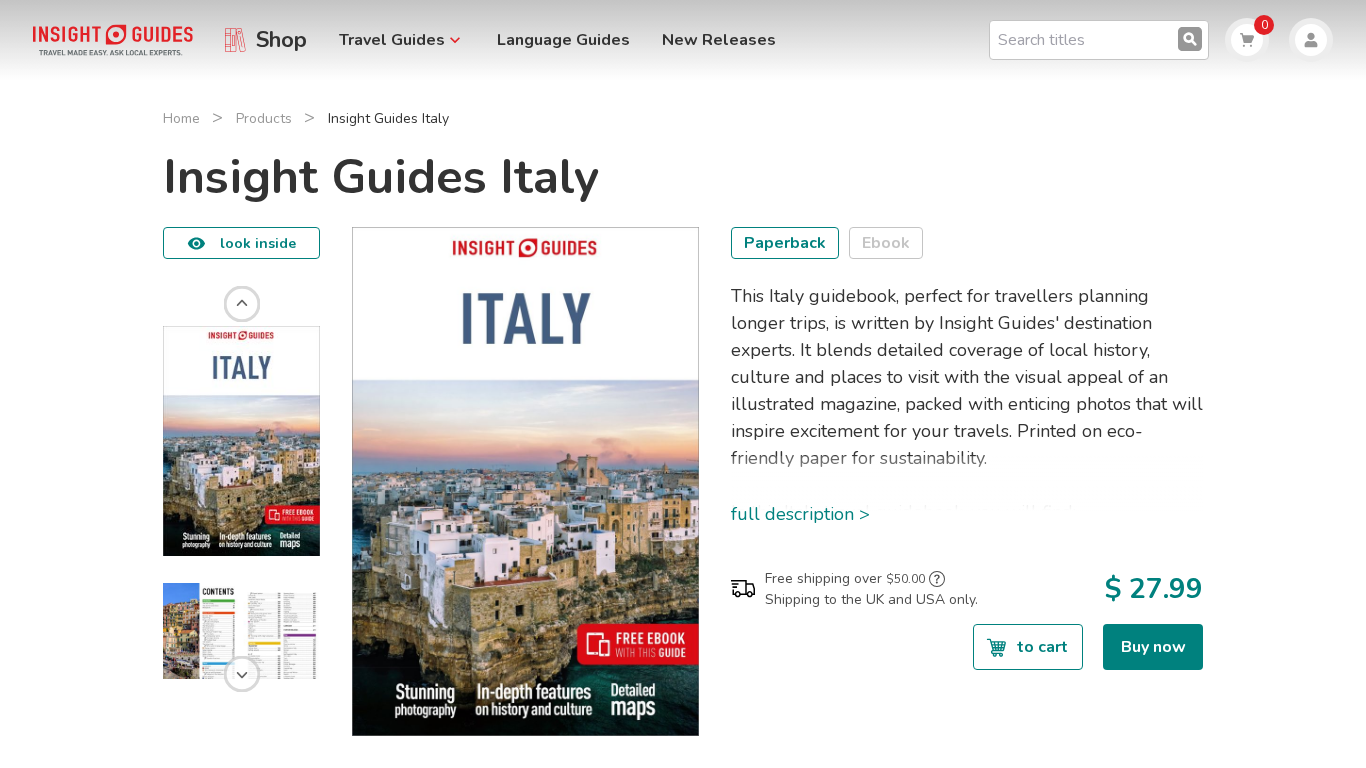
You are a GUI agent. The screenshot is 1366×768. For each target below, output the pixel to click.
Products (264, 118)
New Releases (719, 40)
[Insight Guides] (113, 39)
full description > (800, 514)
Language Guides (563, 40)
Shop (281, 40)
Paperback (785, 243)
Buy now (1153, 647)
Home (181, 118)
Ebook (886, 243)
